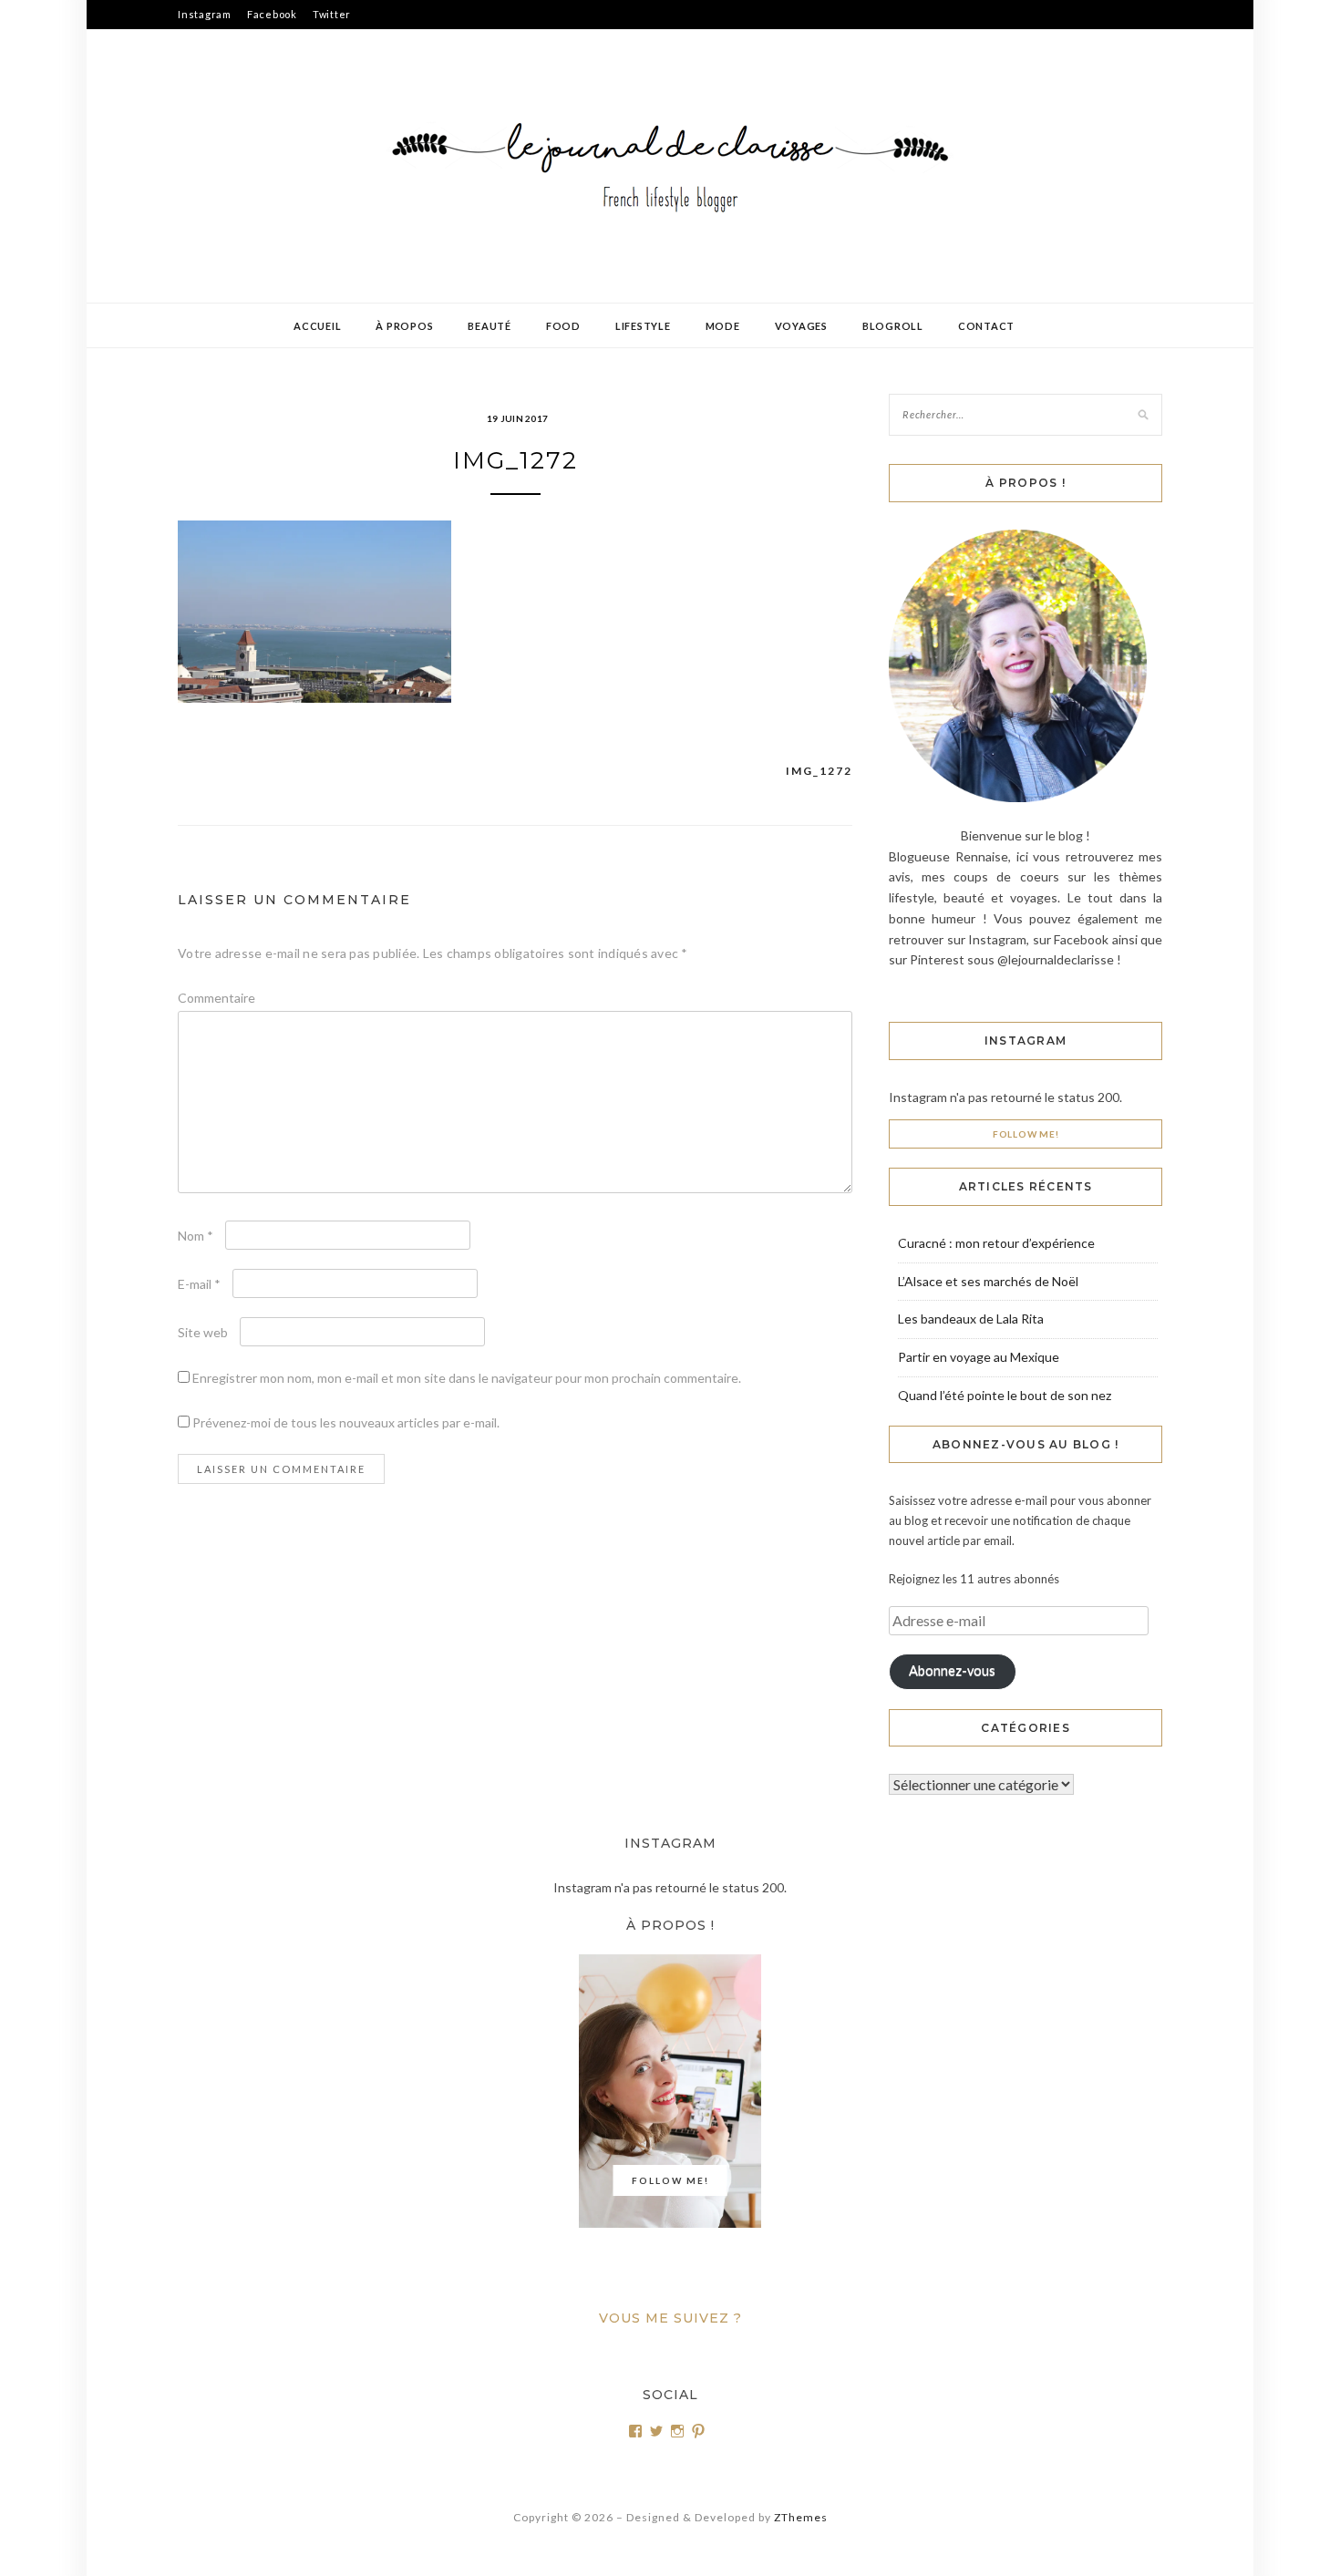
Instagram (205, 14)
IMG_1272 (819, 771)
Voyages (801, 326)
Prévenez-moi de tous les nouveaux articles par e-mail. (346, 1422)
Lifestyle (643, 326)
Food (563, 326)
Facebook (272, 14)
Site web (203, 1332)
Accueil (317, 326)
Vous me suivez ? (670, 2318)
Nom (196, 1236)
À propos (404, 326)
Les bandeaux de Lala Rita (971, 1319)
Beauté (490, 326)
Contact (986, 326)
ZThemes (801, 2517)
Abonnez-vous (952, 1670)
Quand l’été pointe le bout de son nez (1005, 1395)
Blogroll (893, 326)
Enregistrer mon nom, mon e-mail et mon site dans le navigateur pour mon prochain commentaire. (467, 1378)
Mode (723, 326)
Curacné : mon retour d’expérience (996, 1243)
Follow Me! (1026, 1134)
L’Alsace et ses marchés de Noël (988, 1281)
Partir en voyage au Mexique (979, 1357)
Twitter (332, 14)
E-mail (199, 1284)
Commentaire (216, 998)
